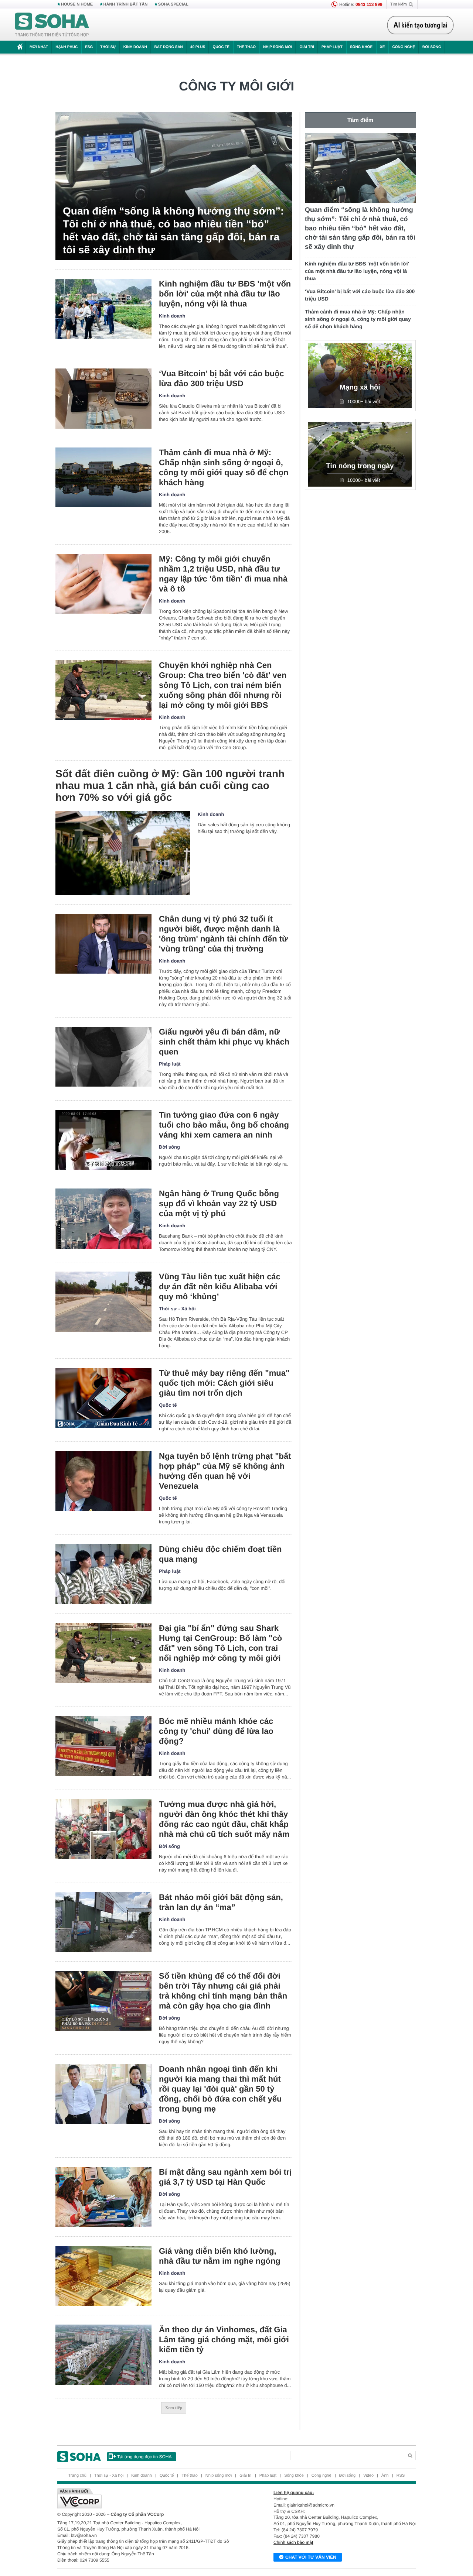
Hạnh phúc (67, 47)
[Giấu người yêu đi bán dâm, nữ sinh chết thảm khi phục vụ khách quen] (103, 1057)
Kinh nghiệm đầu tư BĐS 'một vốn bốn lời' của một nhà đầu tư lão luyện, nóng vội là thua (225, 294)
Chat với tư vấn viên (311, 2557)
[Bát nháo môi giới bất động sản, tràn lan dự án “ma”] (103, 1922)
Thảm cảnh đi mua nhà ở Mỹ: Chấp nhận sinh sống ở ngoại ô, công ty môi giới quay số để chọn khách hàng (224, 467)
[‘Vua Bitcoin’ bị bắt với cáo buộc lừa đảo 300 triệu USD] (103, 399)
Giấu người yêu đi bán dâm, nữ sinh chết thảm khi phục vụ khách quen (224, 1042)
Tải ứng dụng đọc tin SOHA (144, 2457)
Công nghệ (404, 47)
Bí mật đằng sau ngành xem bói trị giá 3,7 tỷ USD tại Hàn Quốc (225, 2177)
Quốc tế (221, 47)
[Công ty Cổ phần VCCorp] (147, 2498)
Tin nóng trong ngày (360, 466)
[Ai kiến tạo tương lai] (420, 25)
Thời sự (108, 47)
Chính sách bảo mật (293, 2542)
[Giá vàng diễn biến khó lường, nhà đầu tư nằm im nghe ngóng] (103, 2276)
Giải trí (307, 47)
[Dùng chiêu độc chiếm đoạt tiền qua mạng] (103, 1574)
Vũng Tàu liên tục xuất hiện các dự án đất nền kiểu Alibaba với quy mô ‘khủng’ (220, 1287)
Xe (382, 47)
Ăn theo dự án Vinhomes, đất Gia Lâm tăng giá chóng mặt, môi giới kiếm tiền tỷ (224, 2340)
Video (368, 2476)
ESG (89, 47)
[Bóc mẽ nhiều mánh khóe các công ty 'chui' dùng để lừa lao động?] (103, 1746)
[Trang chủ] (52, 25)
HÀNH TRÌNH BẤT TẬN (126, 4)
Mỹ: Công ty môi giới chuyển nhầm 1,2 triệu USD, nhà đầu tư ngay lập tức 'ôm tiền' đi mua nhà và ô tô (223, 574)
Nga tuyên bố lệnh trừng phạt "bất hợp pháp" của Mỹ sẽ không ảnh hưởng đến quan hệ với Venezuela (225, 1471)
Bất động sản (169, 47)
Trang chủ (77, 2476)
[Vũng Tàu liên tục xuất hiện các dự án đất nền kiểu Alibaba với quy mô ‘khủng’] (103, 1302)
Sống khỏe (361, 47)
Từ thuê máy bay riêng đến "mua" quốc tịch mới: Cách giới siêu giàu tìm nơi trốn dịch (224, 1383)
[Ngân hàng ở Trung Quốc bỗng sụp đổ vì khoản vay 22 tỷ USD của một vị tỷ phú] (103, 1219)
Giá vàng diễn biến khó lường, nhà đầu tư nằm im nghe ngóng (220, 2256)
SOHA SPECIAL (173, 4)
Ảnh (385, 2476)
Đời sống (432, 47)
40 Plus (198, 47)
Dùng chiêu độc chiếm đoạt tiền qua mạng (220, 1554)
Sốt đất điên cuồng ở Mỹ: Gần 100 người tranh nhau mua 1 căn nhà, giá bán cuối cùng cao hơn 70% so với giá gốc (170, 786)
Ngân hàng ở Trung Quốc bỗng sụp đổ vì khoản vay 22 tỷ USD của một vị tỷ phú (219, 1203)
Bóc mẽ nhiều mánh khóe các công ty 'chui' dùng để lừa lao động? (216, 1731)
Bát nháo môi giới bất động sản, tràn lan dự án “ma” (221, 1902)
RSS (401, 2476)
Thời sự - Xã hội (177, 1309)
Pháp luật (332, 47)
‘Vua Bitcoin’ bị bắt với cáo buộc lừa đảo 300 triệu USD (222, 378)
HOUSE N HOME (77, 4)
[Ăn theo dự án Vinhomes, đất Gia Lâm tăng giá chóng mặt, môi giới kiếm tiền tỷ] (103, 2355)
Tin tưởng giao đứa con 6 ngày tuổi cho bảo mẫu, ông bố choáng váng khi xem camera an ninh (224, 1125)
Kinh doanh (135, 47)
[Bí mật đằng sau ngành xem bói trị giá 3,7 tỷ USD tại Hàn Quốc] (103, 2197)
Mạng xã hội (360, 387)
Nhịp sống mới (278, 47)
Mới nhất (39, 47)
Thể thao (246, 47)
